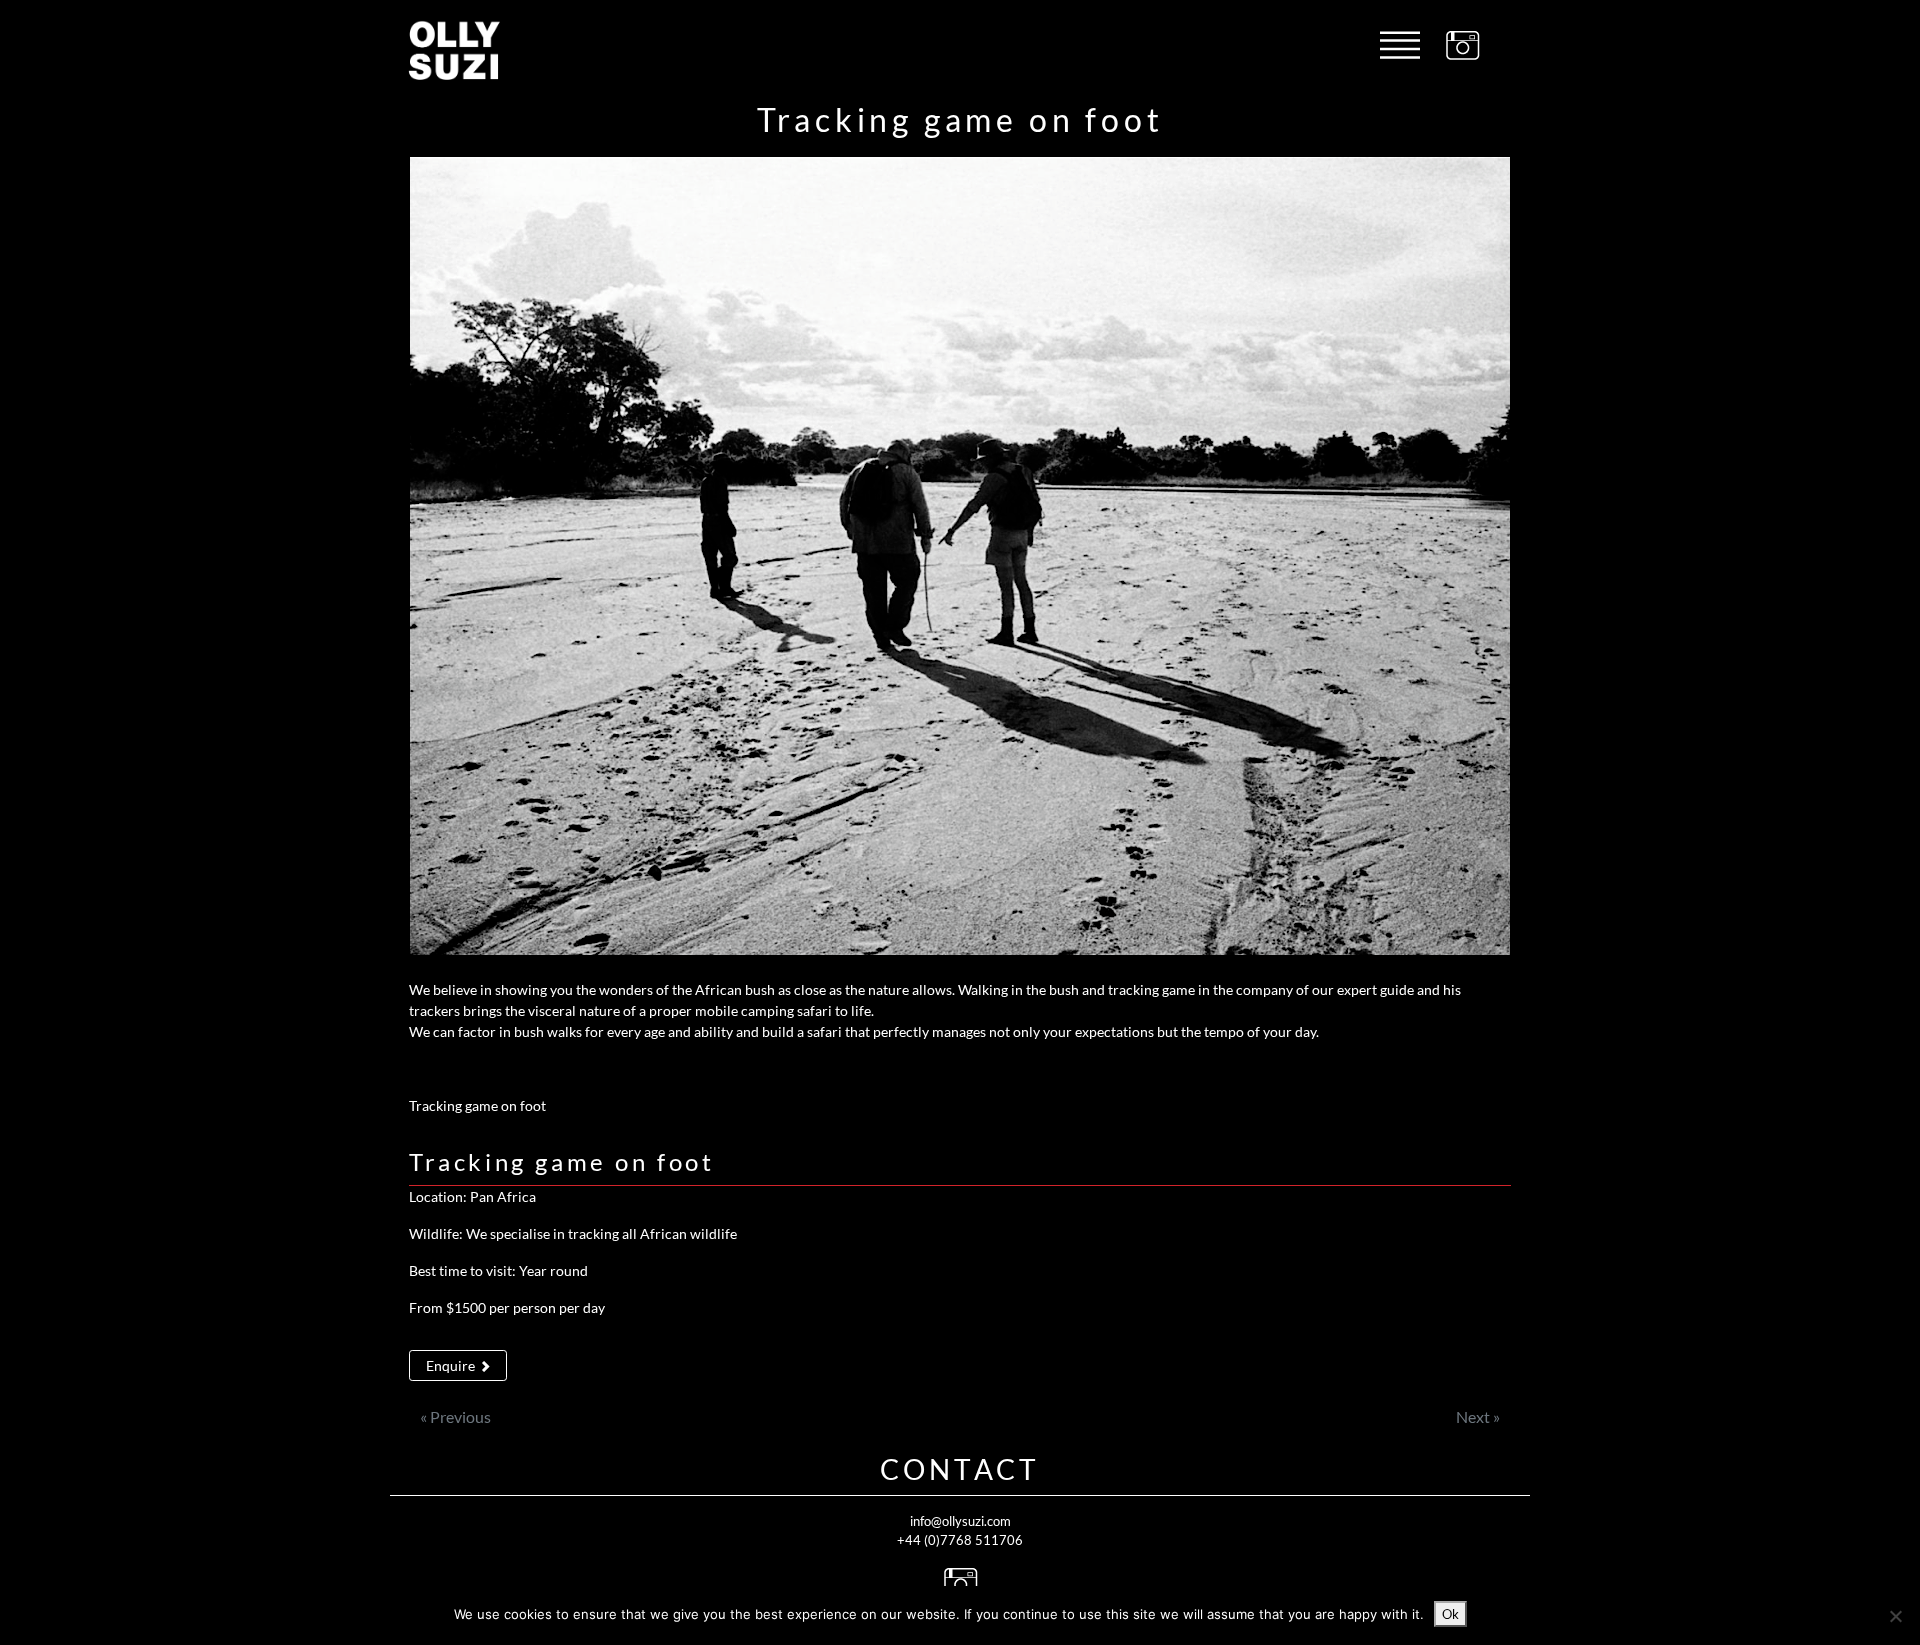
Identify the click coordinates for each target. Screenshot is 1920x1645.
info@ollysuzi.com (960, 1521)
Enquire (452, 1365)
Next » (1478, 1416)
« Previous (455, 1416)
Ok (1450, 1614)
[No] (1895, 1616)
